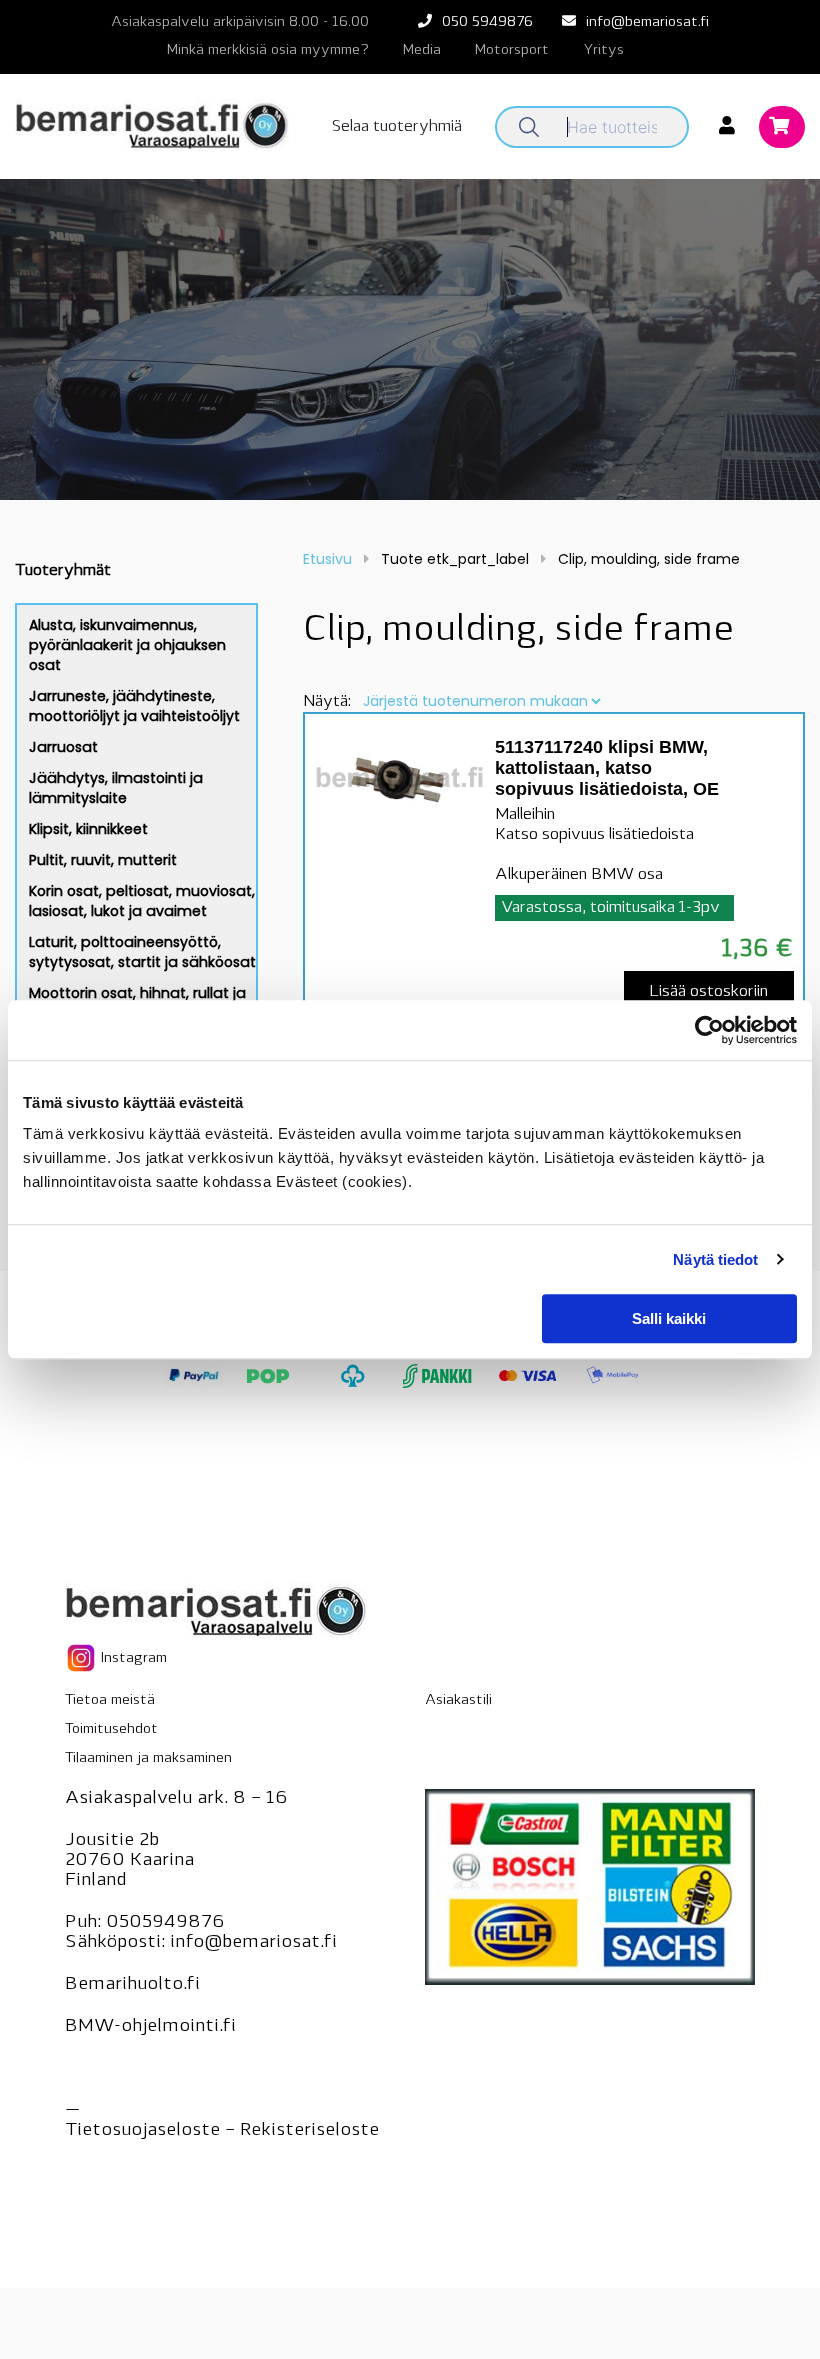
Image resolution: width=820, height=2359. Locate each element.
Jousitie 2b (112, 1841)
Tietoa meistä (110, 1700)
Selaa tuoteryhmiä (397, 127)
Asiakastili (458, 1700)
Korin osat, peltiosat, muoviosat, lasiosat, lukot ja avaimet (142, 901)
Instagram (132, 1658)
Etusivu (327, 559)
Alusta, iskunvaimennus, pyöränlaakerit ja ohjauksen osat (127, 645)
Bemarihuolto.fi (132, 1985)
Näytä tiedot (715, 1259)
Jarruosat (63, 747)
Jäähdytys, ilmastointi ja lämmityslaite (116, 788)
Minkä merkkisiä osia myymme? (268, 50)
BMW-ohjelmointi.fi (150, 2027)
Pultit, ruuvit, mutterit (103, 860)
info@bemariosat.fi (647, 22)
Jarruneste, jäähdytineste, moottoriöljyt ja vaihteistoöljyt (134, 706)
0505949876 (165, 1923)
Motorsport (512, 50)
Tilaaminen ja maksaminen (148, 1758)
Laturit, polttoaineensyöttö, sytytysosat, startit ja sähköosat (142, 952)
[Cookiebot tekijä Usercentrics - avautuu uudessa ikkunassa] (709, 1030)
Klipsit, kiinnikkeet (88, 829)
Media (422, 50)
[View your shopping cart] (782, 128)
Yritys (603, 50)
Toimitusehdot (111, 1729)
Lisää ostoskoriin (708, 992)
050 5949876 (487, 22)
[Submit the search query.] (529, 127)
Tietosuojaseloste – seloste (222, 2131)
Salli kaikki (669, 1318)
